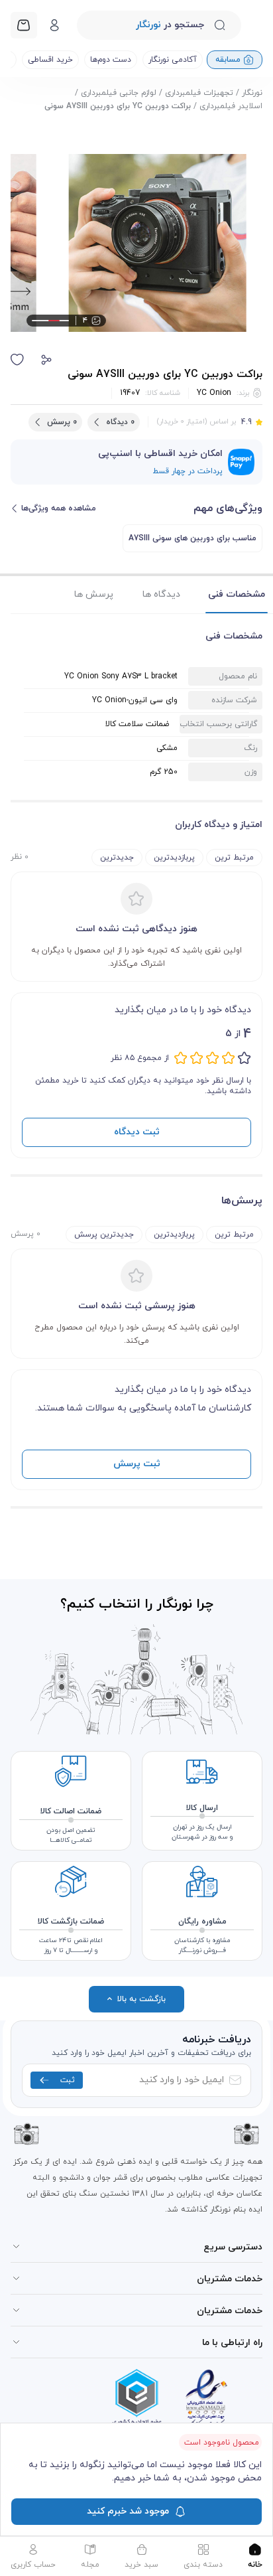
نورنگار (252, 93)
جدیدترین (117, 858)
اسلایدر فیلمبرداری (231, 106)
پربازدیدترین (174, 858)
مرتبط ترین (234, 858)
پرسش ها (94, 594)
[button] (46, 360)
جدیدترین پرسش (104, 1235)
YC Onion (214, 393)
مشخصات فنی (237, 594)
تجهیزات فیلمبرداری (199, 93)
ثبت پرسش (137, 1464)
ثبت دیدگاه (137, 1132)
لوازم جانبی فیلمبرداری (119, 93)
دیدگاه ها (161, 594)
